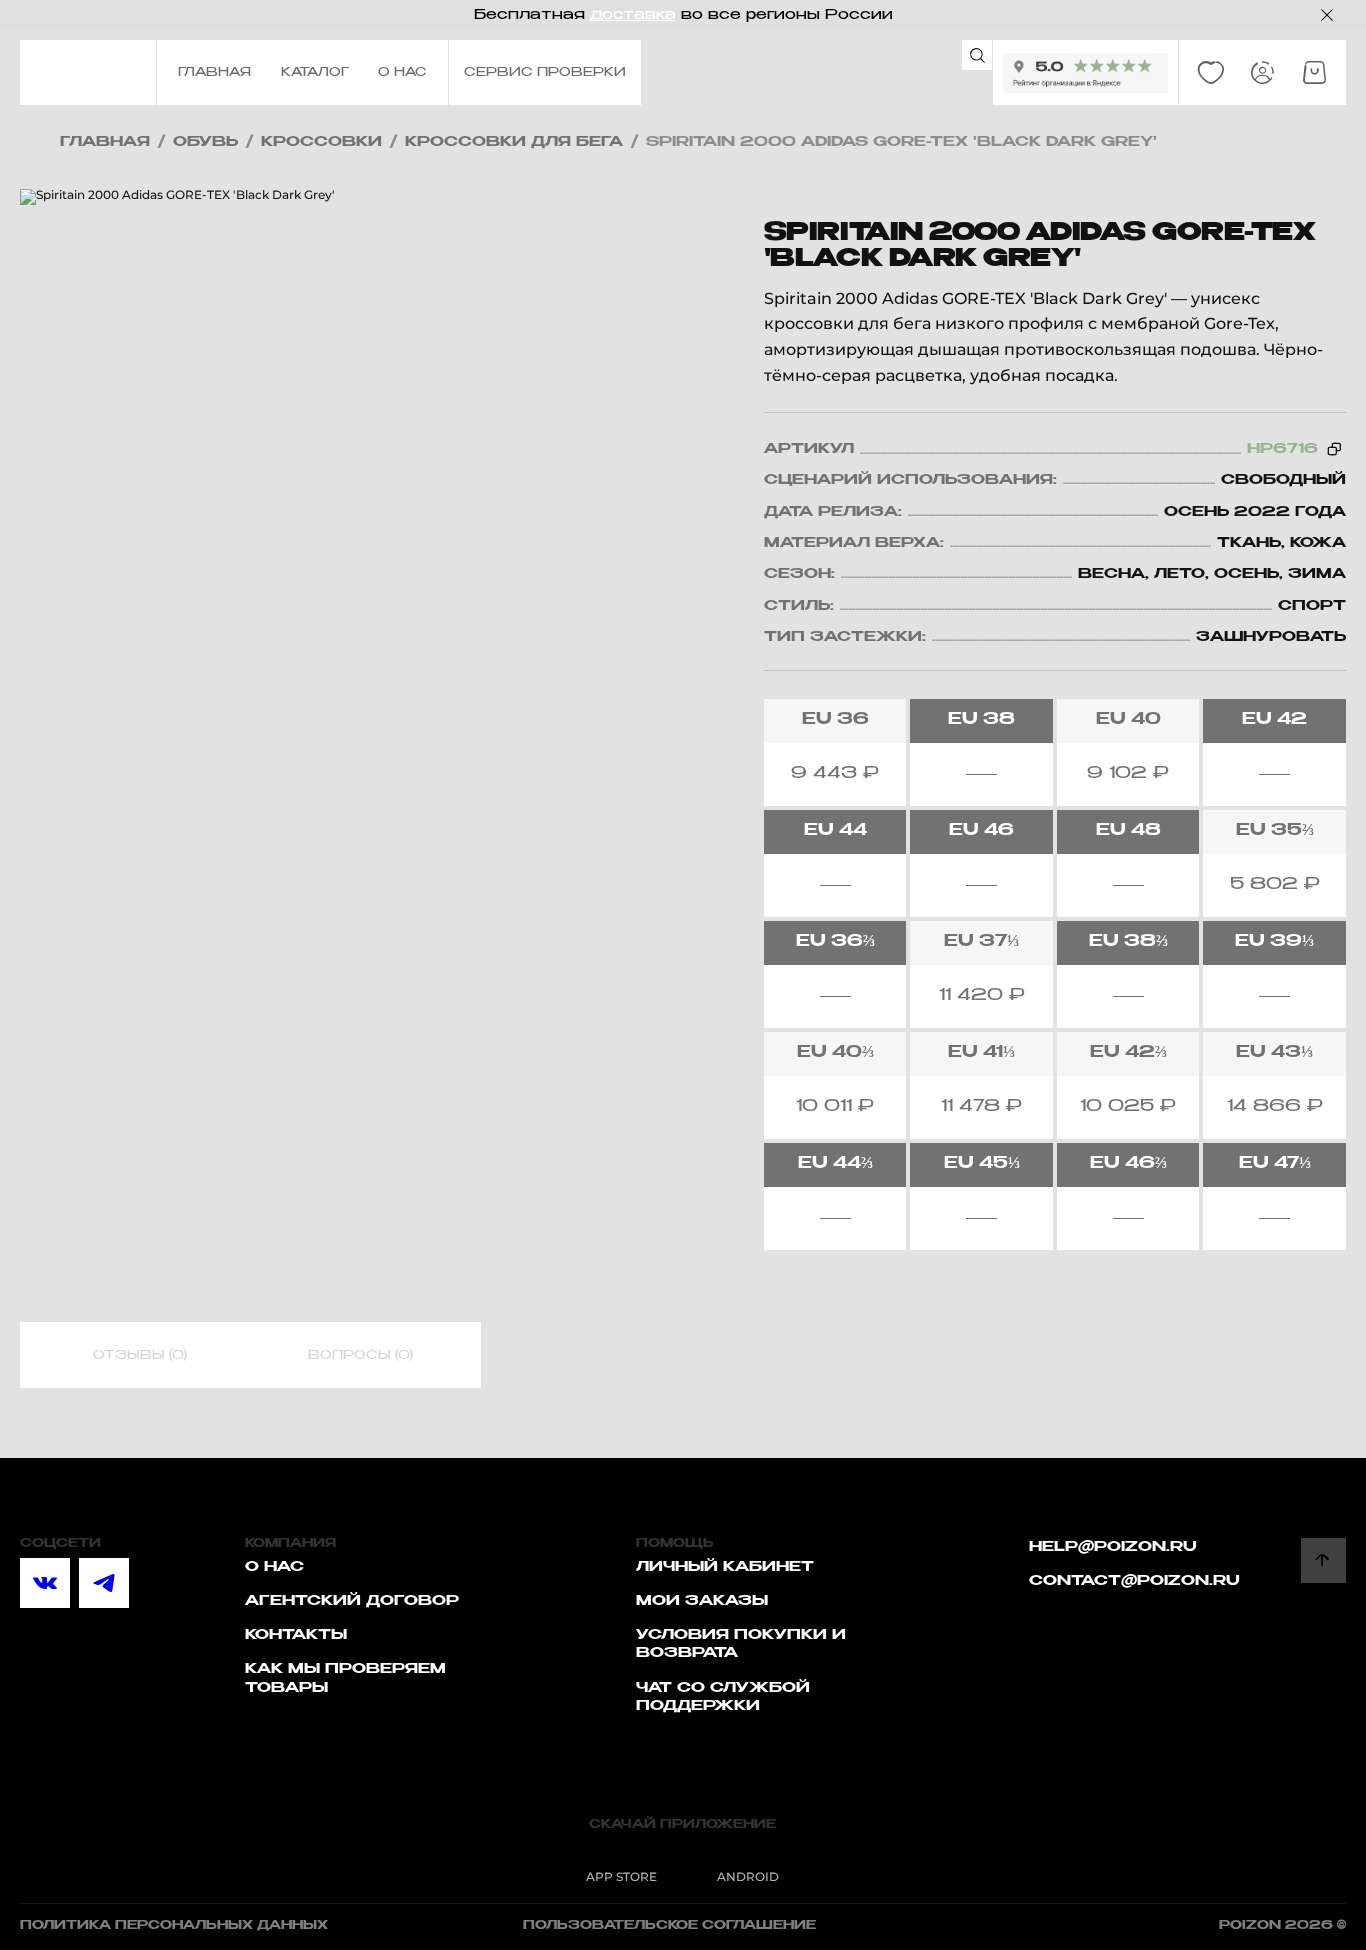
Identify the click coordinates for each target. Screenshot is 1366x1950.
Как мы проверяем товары (345, 1678)
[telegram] (104, 1583)
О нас (274, 1567)
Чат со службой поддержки (723, 1697)
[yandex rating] (1085, 73)
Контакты (296, 1635)
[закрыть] (1327, 15)
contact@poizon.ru (1134, 1581)
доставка (633, 15)
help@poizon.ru (1113, 1547)
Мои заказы (702, 1601)
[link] (1211, 73)
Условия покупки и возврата (741, 1644)
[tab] (140, 1356)
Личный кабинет (725, 1567)
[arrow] (1323, 1560)
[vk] (45, 1583)
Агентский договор (352, 1601)
